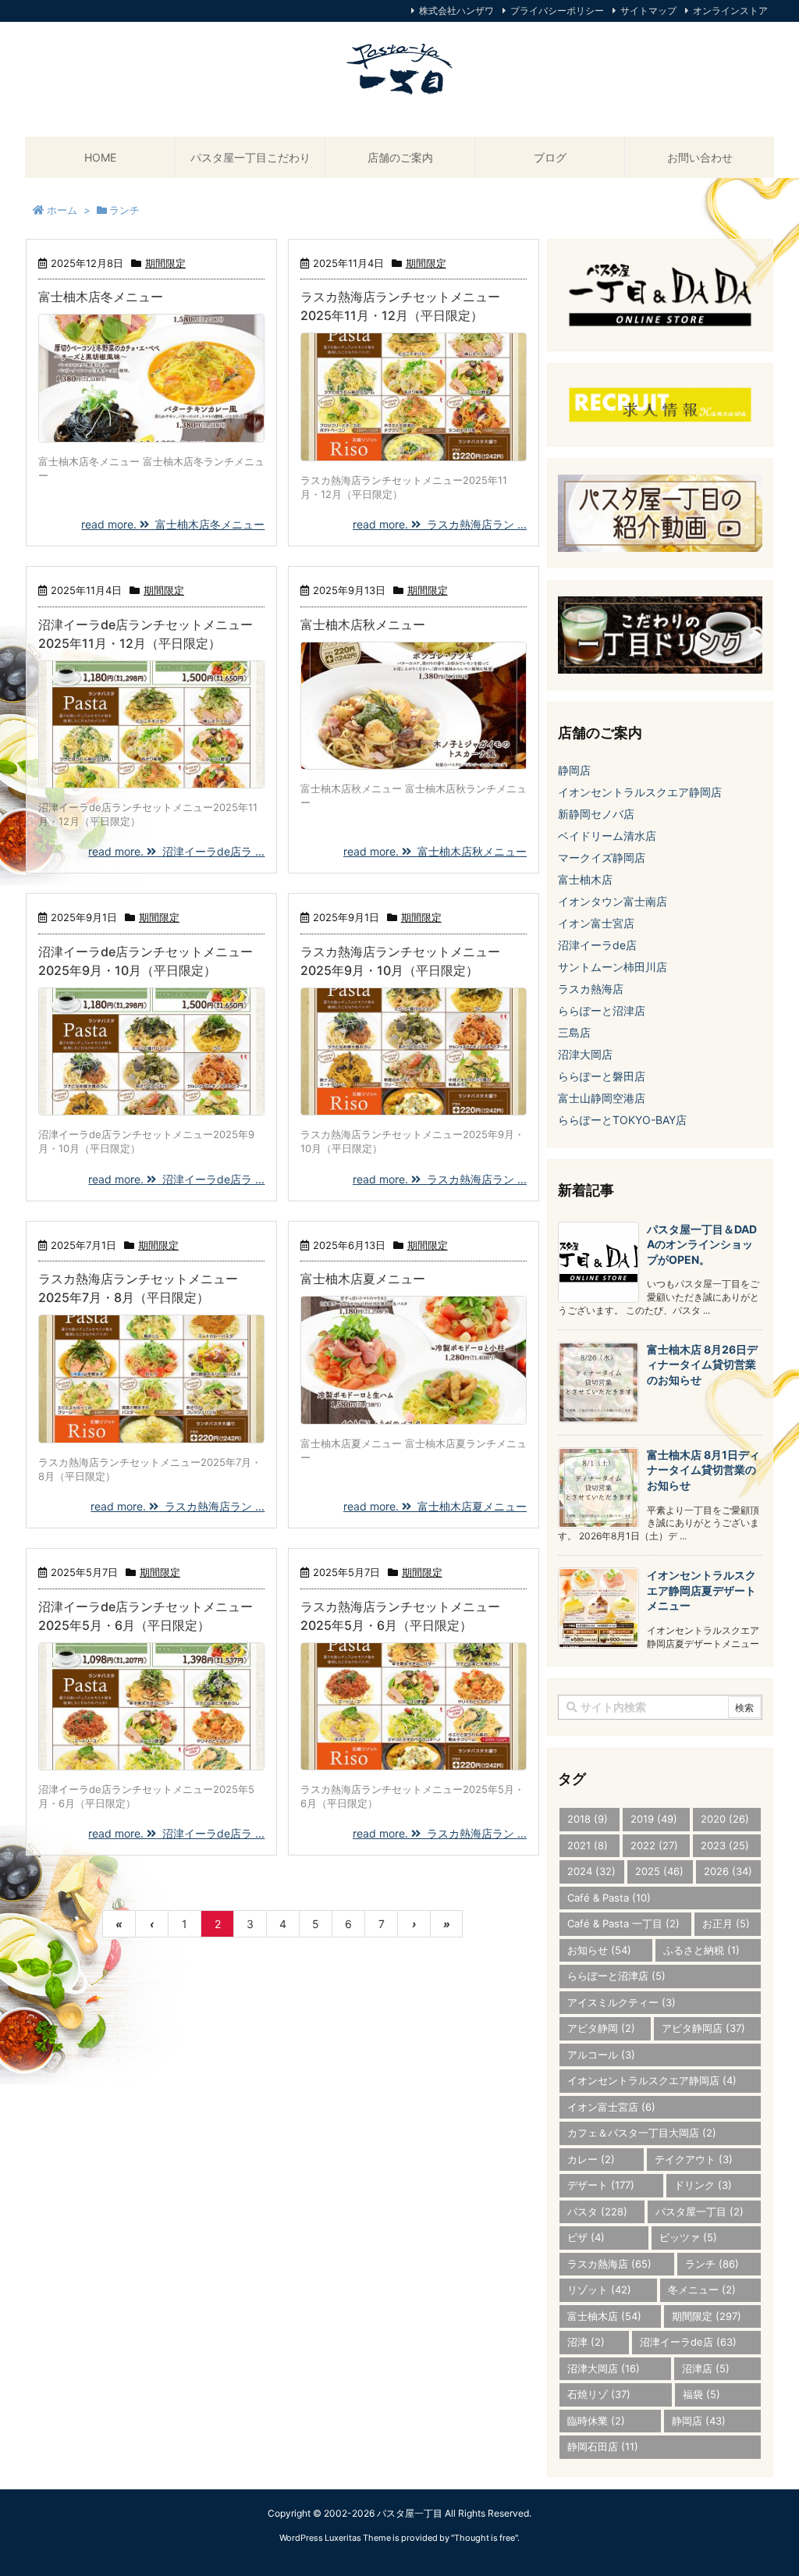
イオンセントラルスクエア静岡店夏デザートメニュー (701, 1590)
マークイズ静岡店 (602, 857)
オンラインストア (730, 11)
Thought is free (485, 2538)
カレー (591, 2159)
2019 (654, 1819)
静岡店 (574, 770)
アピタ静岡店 (703, 2028)
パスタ (597, 2211)
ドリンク (703, 2185)
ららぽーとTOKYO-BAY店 (622, 1120)
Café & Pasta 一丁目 (623, 1923)
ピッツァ (688, 2237)
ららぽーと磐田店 (602, 1076)
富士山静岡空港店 (602, 1098)
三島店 (574, 1032)
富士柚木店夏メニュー (363, 1279)
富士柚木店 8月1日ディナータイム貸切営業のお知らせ (703, 1470)
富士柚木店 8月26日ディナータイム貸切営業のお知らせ (702, 1364)
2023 (725, 1845)
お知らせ (599, 1950)
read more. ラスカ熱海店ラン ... (440, 524)
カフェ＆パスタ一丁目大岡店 (642, 2133)
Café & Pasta (609, 1898)
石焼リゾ (599, 2394)
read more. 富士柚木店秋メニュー (435, 851)
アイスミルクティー (621, 2002)
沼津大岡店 (585, 1054)
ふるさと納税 (701, 1950)
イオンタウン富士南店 (613, 901)
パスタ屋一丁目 (700, 2211)
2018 (588, 1819)
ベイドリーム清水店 (607, 836)
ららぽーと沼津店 (602, 1010)
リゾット (599, 2290)
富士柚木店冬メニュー (101, 297)
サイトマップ (648, 11)
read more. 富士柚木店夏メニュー (435, 1506)
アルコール (601, 2055)
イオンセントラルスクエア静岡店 (640, 792)
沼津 (586, 2342)
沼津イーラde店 (597, 945)
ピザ (586, 2237)
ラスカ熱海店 (591, 989)
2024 (591, 1871)
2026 (728, 1871)
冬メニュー (702, 2290)
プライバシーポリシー (557, 11)
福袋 (701, 2394)
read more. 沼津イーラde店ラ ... (176, 851)
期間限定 (165, 263)
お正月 (726, 1923)
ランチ (712, 2264)
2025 (659, 1871)
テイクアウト (694, 2159)
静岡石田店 (603, 2446)
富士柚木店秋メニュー (363, 624)
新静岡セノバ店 (596, 814)
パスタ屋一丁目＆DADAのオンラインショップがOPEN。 (702, 1244)
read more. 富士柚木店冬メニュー (173, 524)
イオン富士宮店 (596, 923)
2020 (725, 1819)
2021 (588, 1845)
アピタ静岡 (601, 2028)
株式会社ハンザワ (456, 11)
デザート (601, 2185)
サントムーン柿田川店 (613, 967)
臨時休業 (596, 2421)
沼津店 (706, 2368)
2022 (654, 1845)
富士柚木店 (585, 879)
